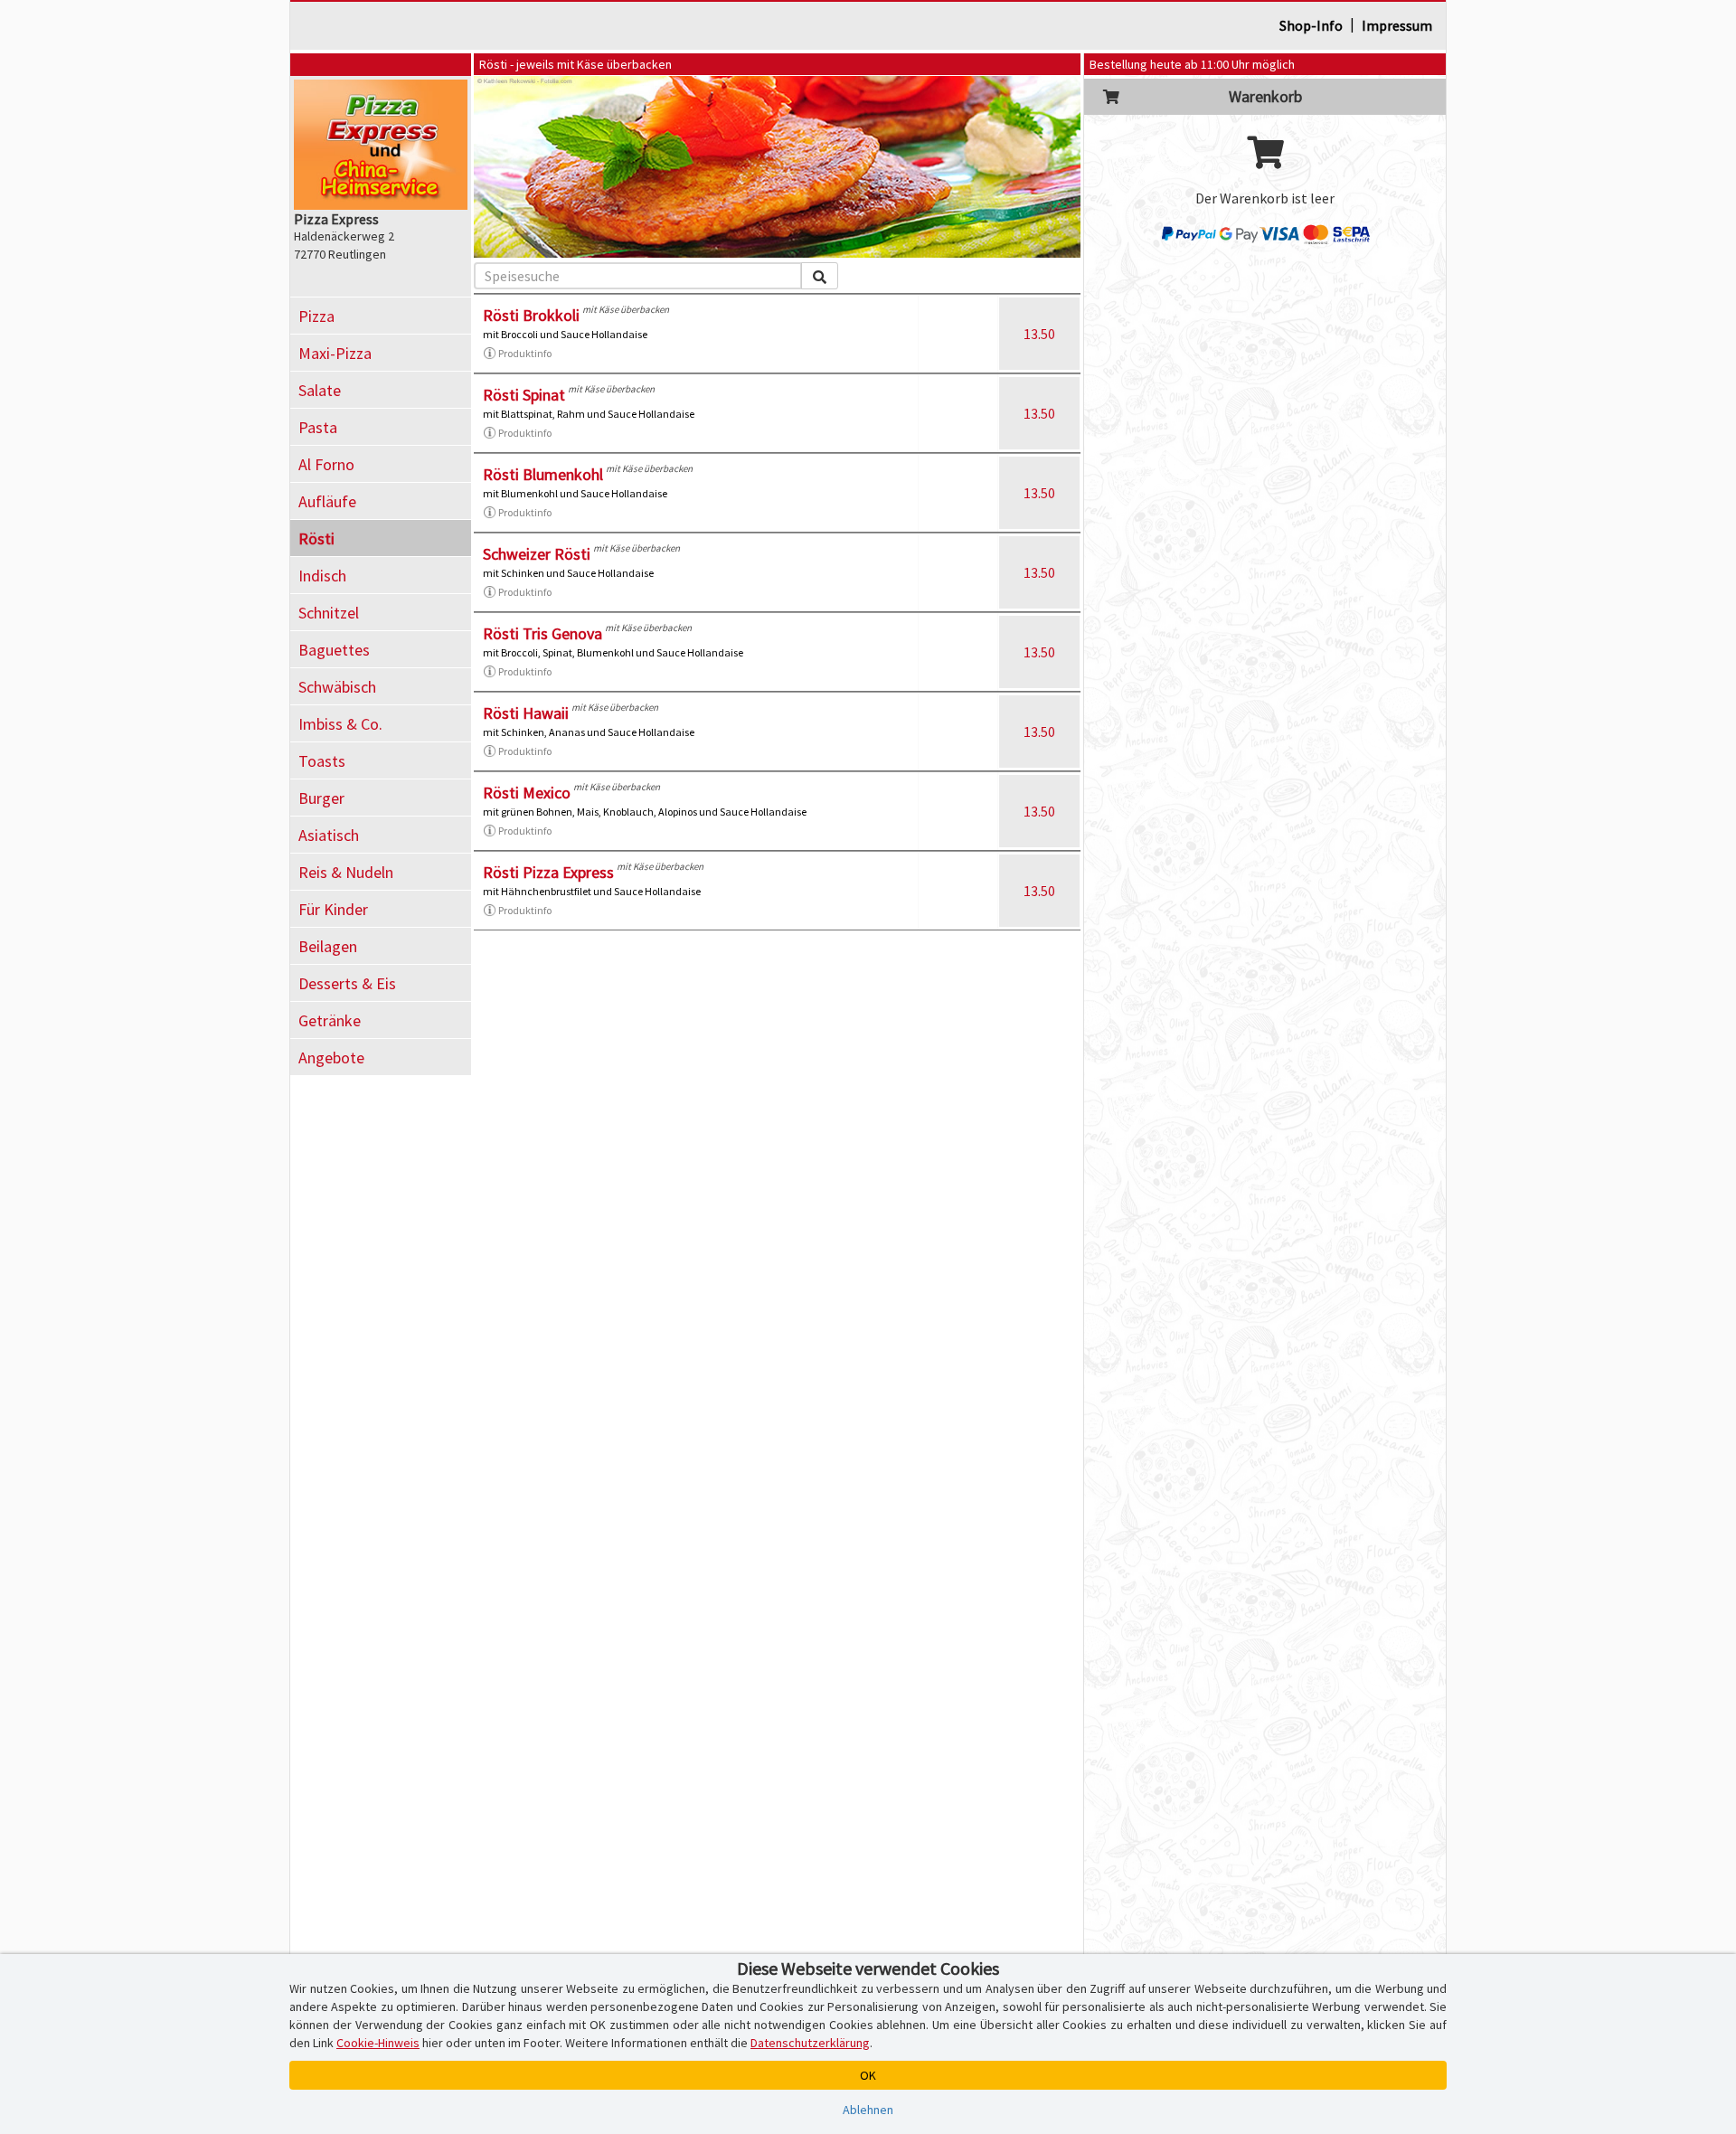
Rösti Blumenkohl (543, 474)
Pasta (318, 427)
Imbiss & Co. (340, 724)
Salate (320, 390)
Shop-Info (1311, 25)
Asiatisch (329, 835)
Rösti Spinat (524, 395)
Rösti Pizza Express (548, 872)
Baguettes (334, 650)
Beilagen (328, 946)
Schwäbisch (337, 687)
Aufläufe (327, 501)
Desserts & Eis (347, 983)
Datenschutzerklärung (810, 2043)
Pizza (316, 316)
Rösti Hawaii (526, 713)
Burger (321, 798)
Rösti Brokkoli (531, 315)
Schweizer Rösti (537, 554)
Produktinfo (525, 353)
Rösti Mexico (527, 793)
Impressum (1397, 25)
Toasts (322, 761)
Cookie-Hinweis (378, 2043)
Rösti (316, 538)
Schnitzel (329, 613)
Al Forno (326, 464)
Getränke (330, 1020)
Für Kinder (333, 909)
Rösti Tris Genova (542, 633)
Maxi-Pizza (335, 353)
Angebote (331, 1058)
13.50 (1039, 334)
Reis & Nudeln (346, 872)
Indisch (322, 576)
